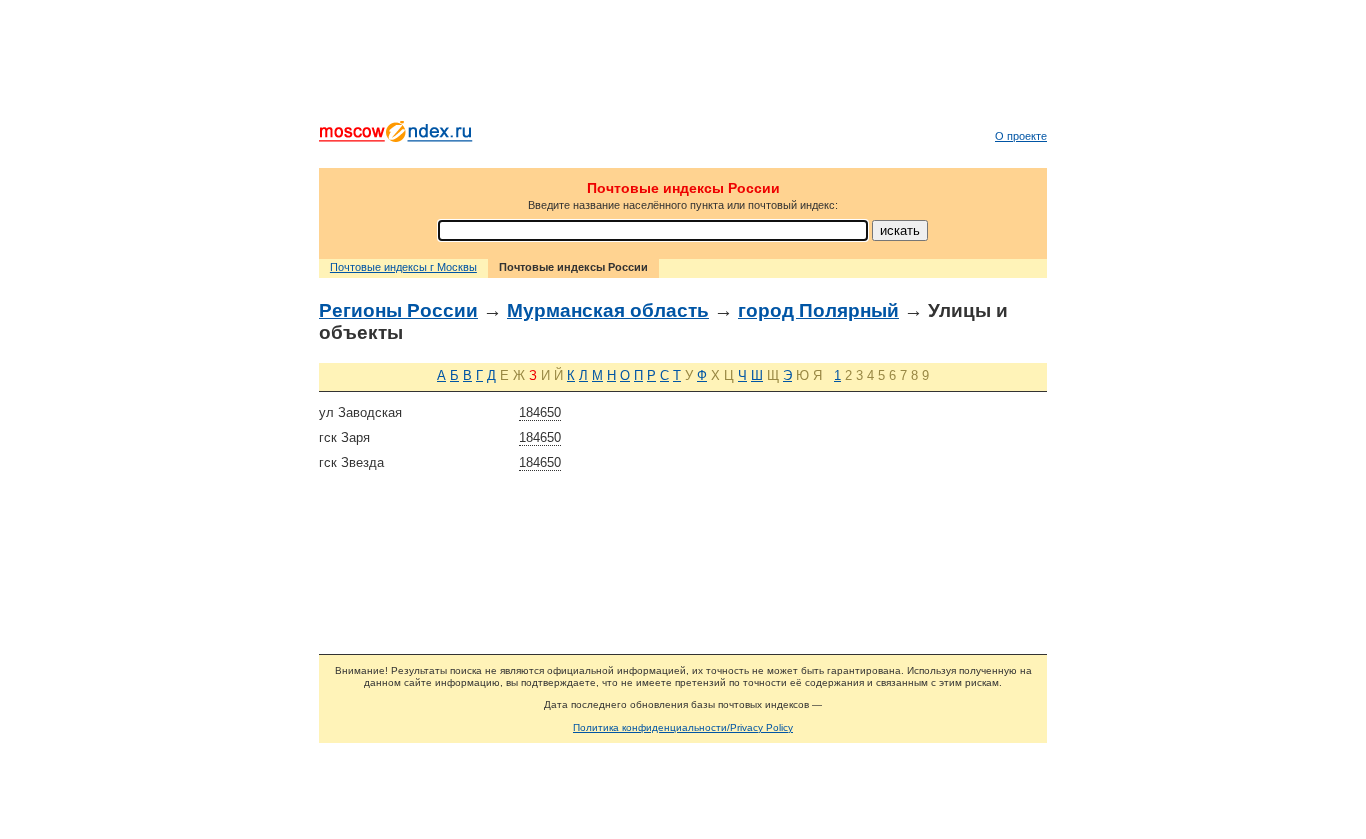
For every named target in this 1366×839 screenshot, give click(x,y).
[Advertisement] (683, 65)
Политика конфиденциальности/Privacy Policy (683, 727)
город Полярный (818, 310)
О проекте (1021, 136)
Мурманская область (608, 310)
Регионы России (398, 310)
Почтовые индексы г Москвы (403, 267)
